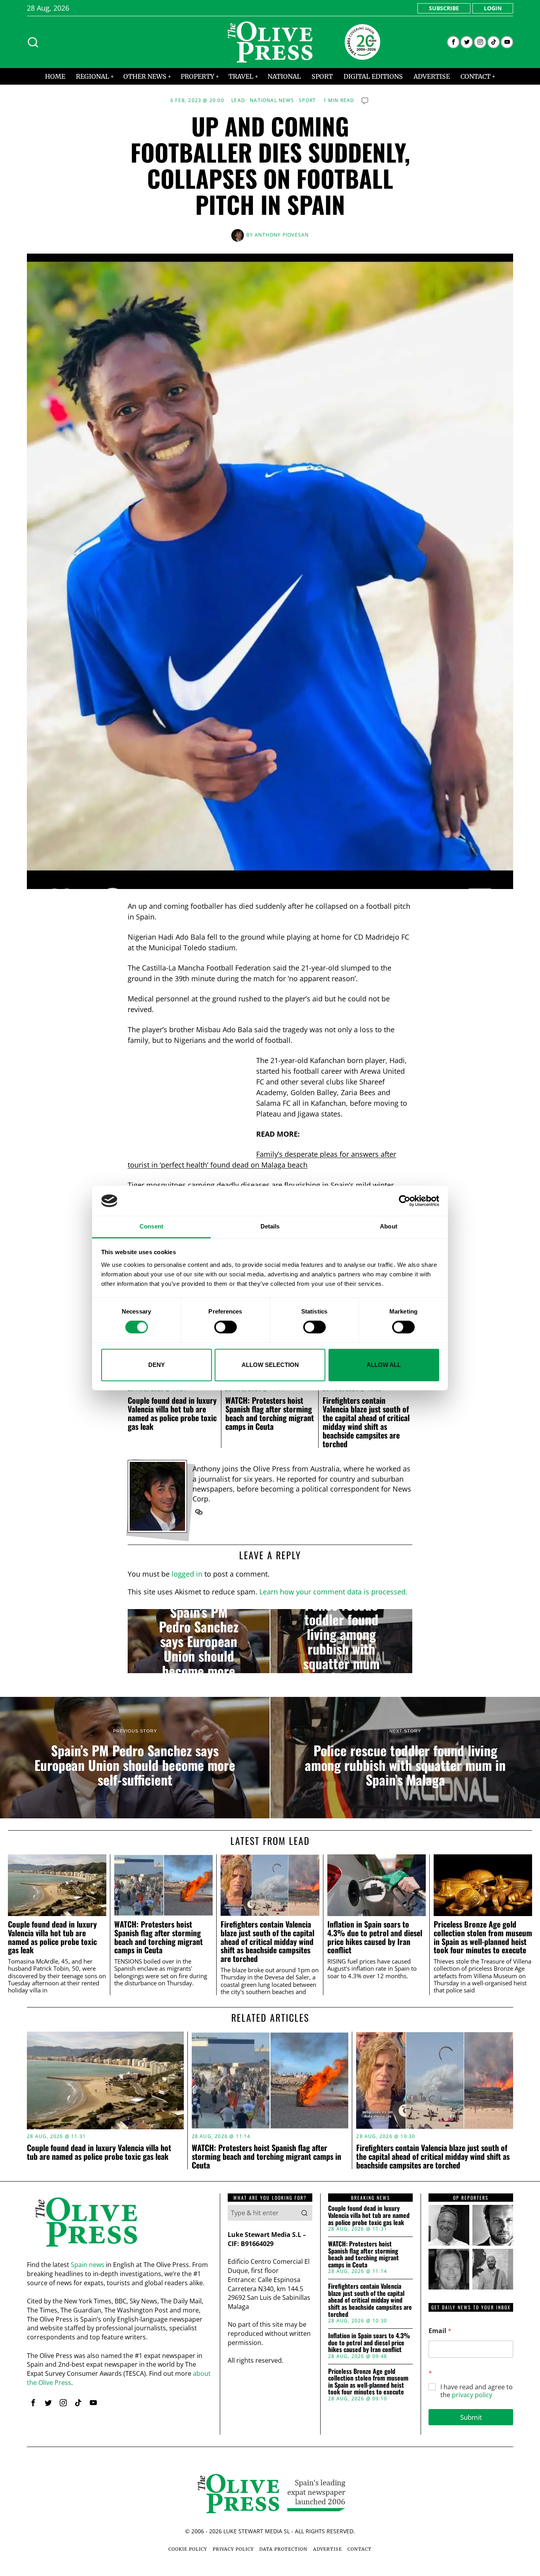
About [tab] (389, 1227)
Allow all (384, 1365)
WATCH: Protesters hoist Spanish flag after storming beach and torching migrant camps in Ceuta (270, 1413)
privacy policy (472, 2395)
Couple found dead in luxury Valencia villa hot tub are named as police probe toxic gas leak (172, 1413)
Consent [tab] (151, 1227)
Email (440, 2331)
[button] (304, 2213)
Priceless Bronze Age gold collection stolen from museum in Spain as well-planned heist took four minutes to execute (483, 1937)
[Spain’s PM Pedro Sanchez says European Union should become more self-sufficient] (199, 1641)
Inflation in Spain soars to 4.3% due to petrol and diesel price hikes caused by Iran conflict (375, 1937)
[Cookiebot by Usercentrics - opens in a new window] (405, 1201)
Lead (238, 100)
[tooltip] (453, 42)
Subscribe (444, 8)
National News (272, 100)
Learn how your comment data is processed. (333, 1592)
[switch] (226, 1327)
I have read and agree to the (477, 2391)
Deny (157, 1365)
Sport (307, 100)
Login (493, 8)
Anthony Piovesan (282, 235)
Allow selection (270, 1365)
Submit (471, 2417)
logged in (187, 1574)
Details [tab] (270, 1227)
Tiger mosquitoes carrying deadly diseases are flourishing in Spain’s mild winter (261, 1185)
